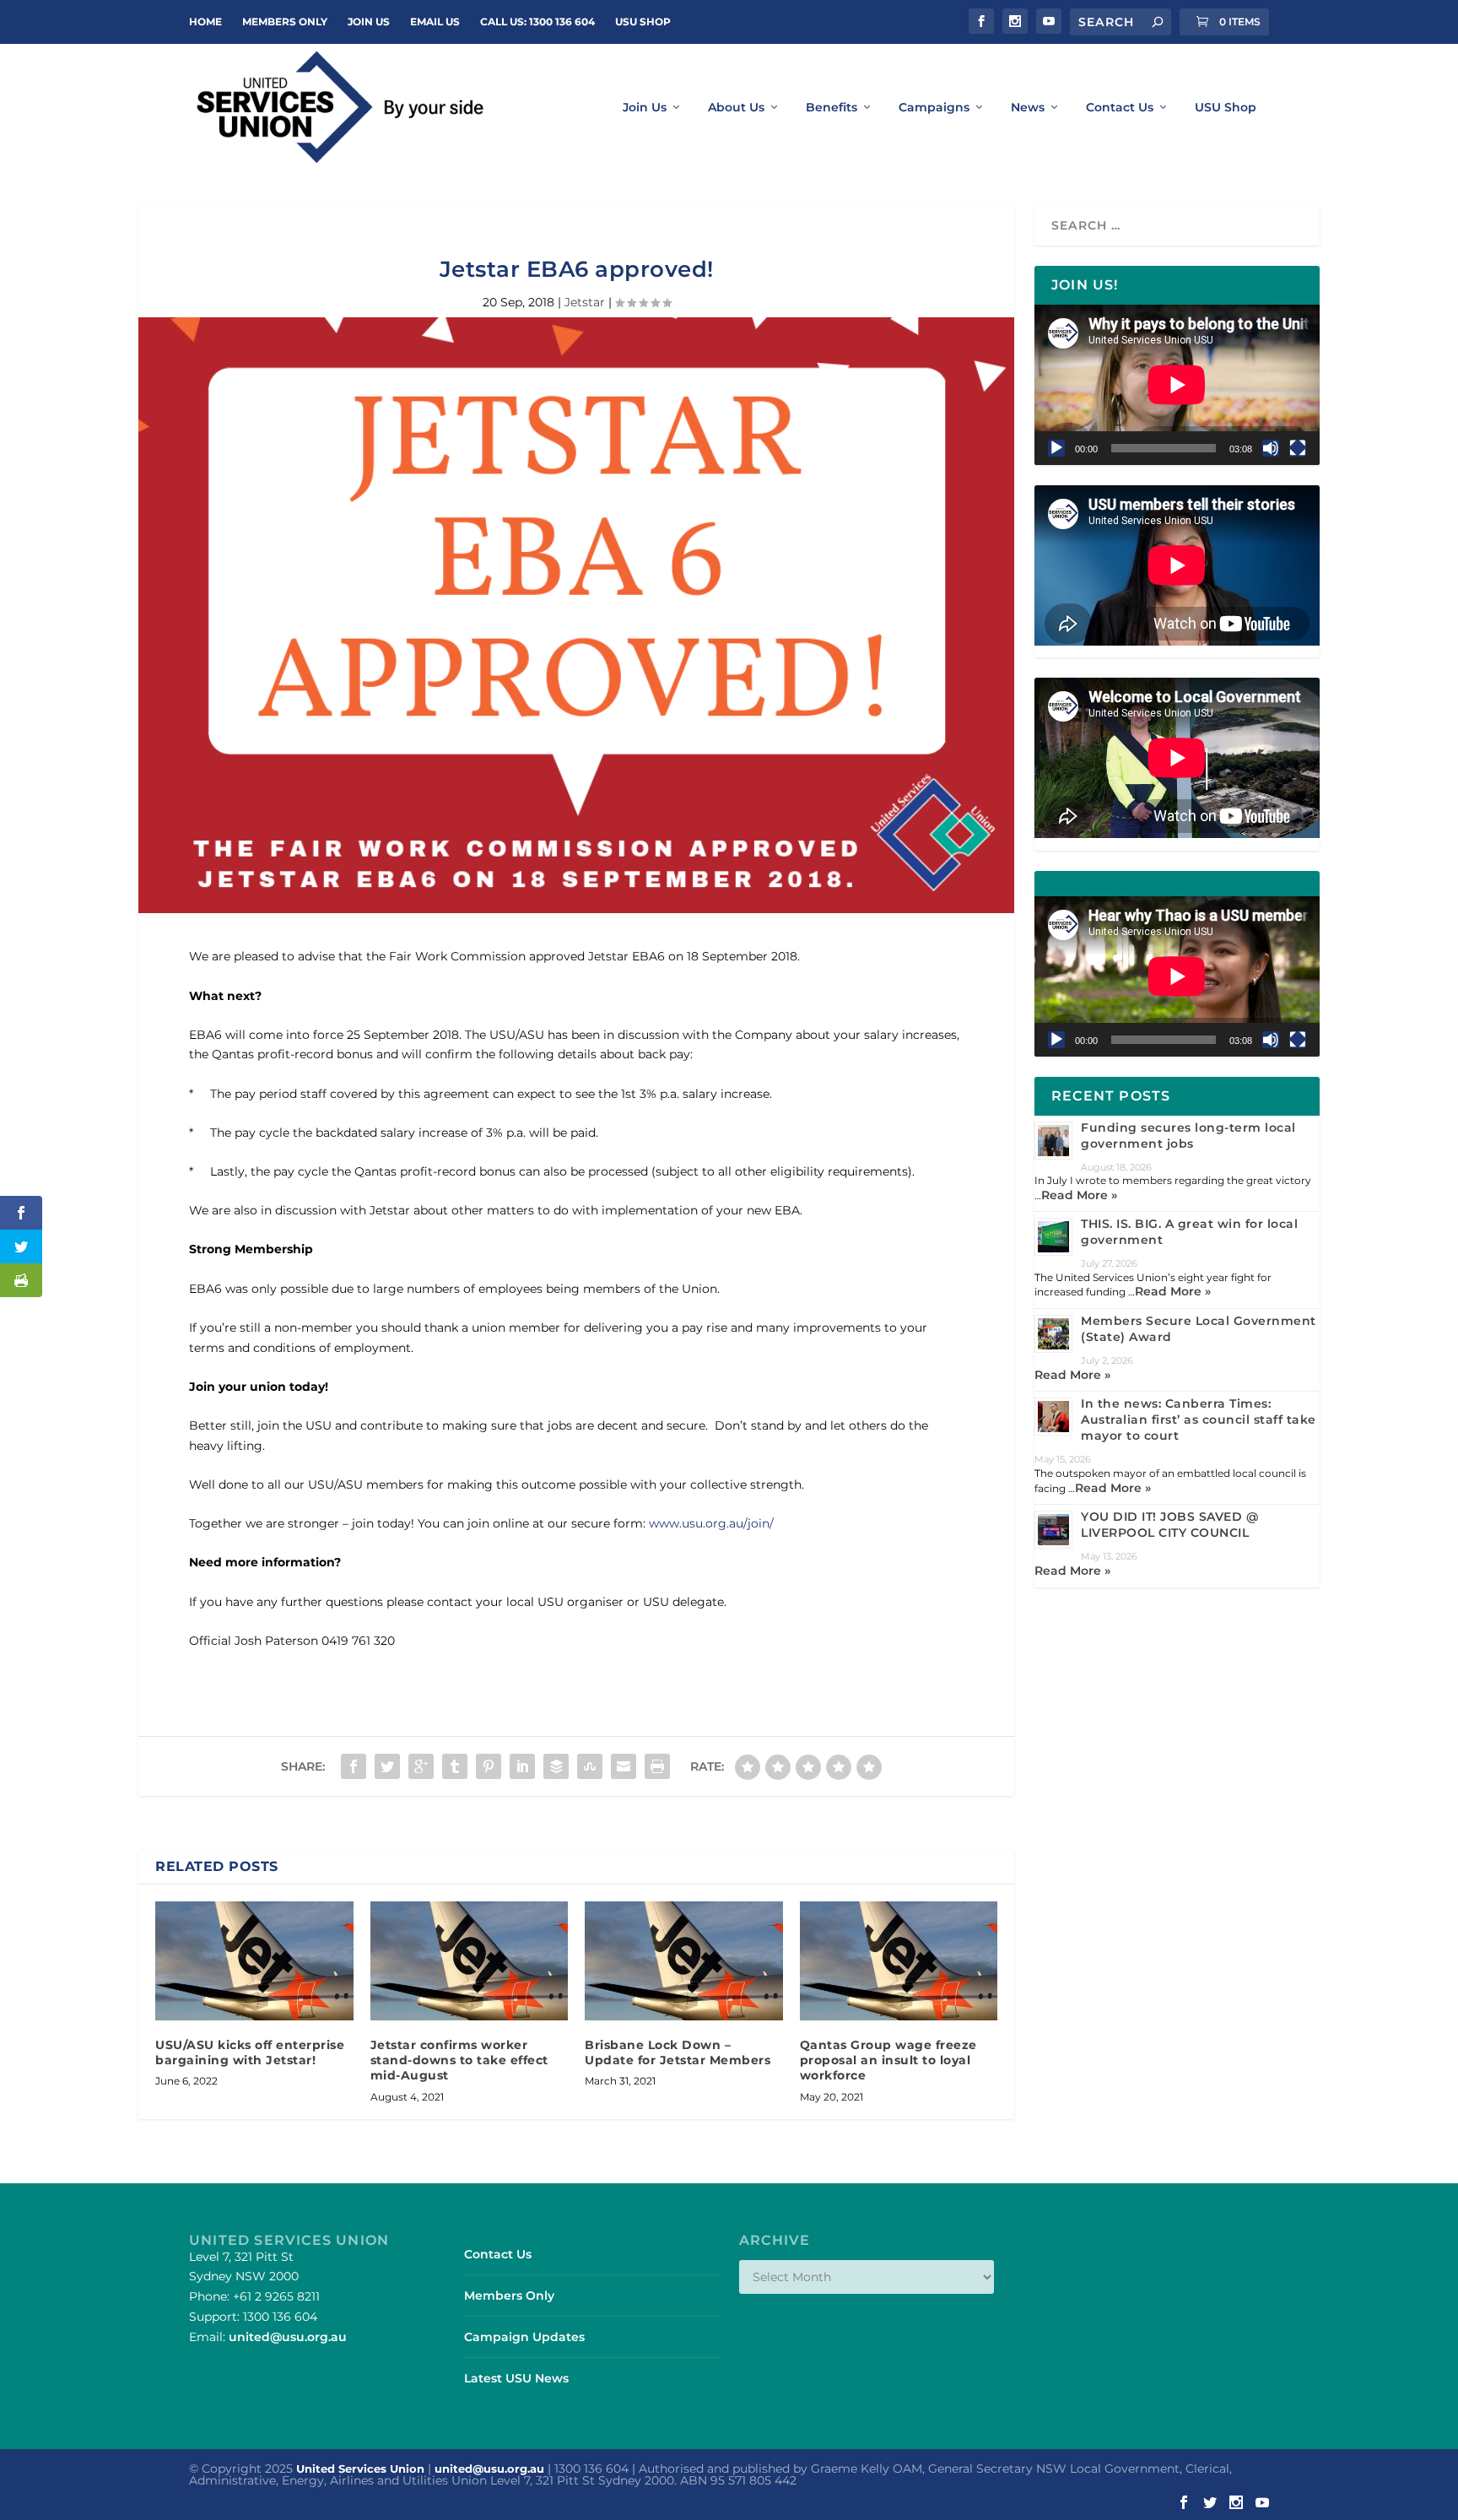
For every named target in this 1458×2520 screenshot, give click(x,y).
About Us (736, 108)
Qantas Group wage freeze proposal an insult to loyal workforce (888, 2060)
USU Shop (643, 22)
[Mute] (1271, 448)
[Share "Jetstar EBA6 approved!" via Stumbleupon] (590, 1766)
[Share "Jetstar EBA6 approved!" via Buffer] (556, 1766)
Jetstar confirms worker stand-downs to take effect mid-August (459, 2060)
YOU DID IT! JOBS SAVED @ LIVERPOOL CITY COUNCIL (1169, 1525)
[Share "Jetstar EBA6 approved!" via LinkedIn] (522, 1766)
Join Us (645, 108)
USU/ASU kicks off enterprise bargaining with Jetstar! (250, 2052)
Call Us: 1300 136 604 (537, 22)
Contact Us (1120, 108)
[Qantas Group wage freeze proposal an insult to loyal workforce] (899, 1961)
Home (205, 22)
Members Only (285, 22)
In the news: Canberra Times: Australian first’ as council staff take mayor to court (1199, 1420)
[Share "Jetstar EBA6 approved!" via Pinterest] (489, 1766)
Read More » (1079, 1195)
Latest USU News (516, 2378)
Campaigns (934, 108)
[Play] (1056, 448)
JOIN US (369, 22)
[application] (1177, 385)
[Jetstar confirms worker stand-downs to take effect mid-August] (470, 1961)
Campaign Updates (524, 2337)
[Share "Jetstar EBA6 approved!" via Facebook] (354, 1766)
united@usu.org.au (288, 2337)
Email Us (435, 22)
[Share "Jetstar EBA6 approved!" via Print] (657, 1766)
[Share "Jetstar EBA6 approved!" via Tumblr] (455, 1766)
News (1028, 108)
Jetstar (585, 302)
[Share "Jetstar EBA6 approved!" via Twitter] (387, 1766)
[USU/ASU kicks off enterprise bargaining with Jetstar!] (254, 1961)
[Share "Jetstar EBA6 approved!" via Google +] (421, 1766)
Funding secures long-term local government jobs (1188, 1136)
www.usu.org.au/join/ (711, 1523)
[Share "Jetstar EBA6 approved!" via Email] (624, 1766)
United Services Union (360, 2469)
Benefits (832, 108)
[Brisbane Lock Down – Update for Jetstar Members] (684, 1961)
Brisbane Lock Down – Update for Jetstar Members (678, 2052)
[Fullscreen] (1298, 448)
